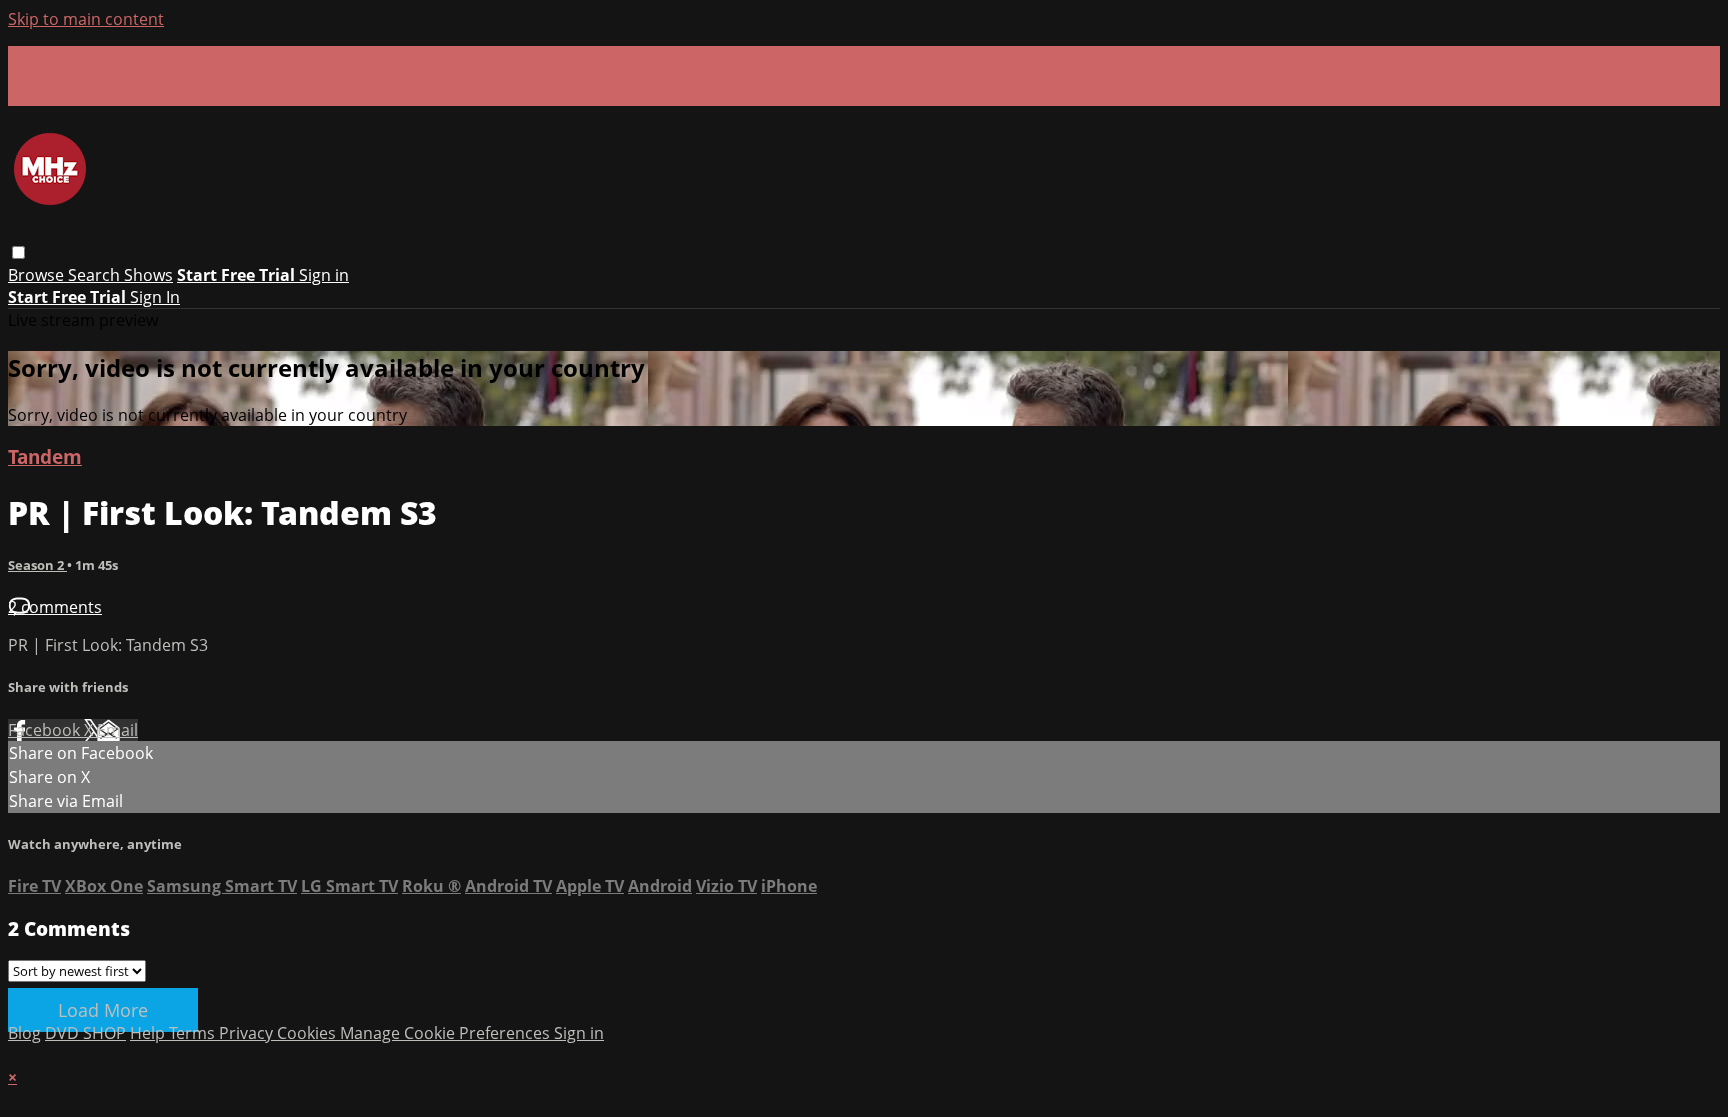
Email (117, 730)
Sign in (324, 275)
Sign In (155, 297)
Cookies (308, 1033)
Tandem (45, 456)
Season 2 (37, 565)
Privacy (248, 1033)
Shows (148, 275)
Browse (38, 275)
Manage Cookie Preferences (447, 1033)
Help (149, 1033)
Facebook (46, 730)
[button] (18, 252)
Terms (194, 1033)
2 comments (55, 607)
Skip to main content (86, 19)
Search (96, 275)
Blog (24, 1033)
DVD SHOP (85, 1033)
